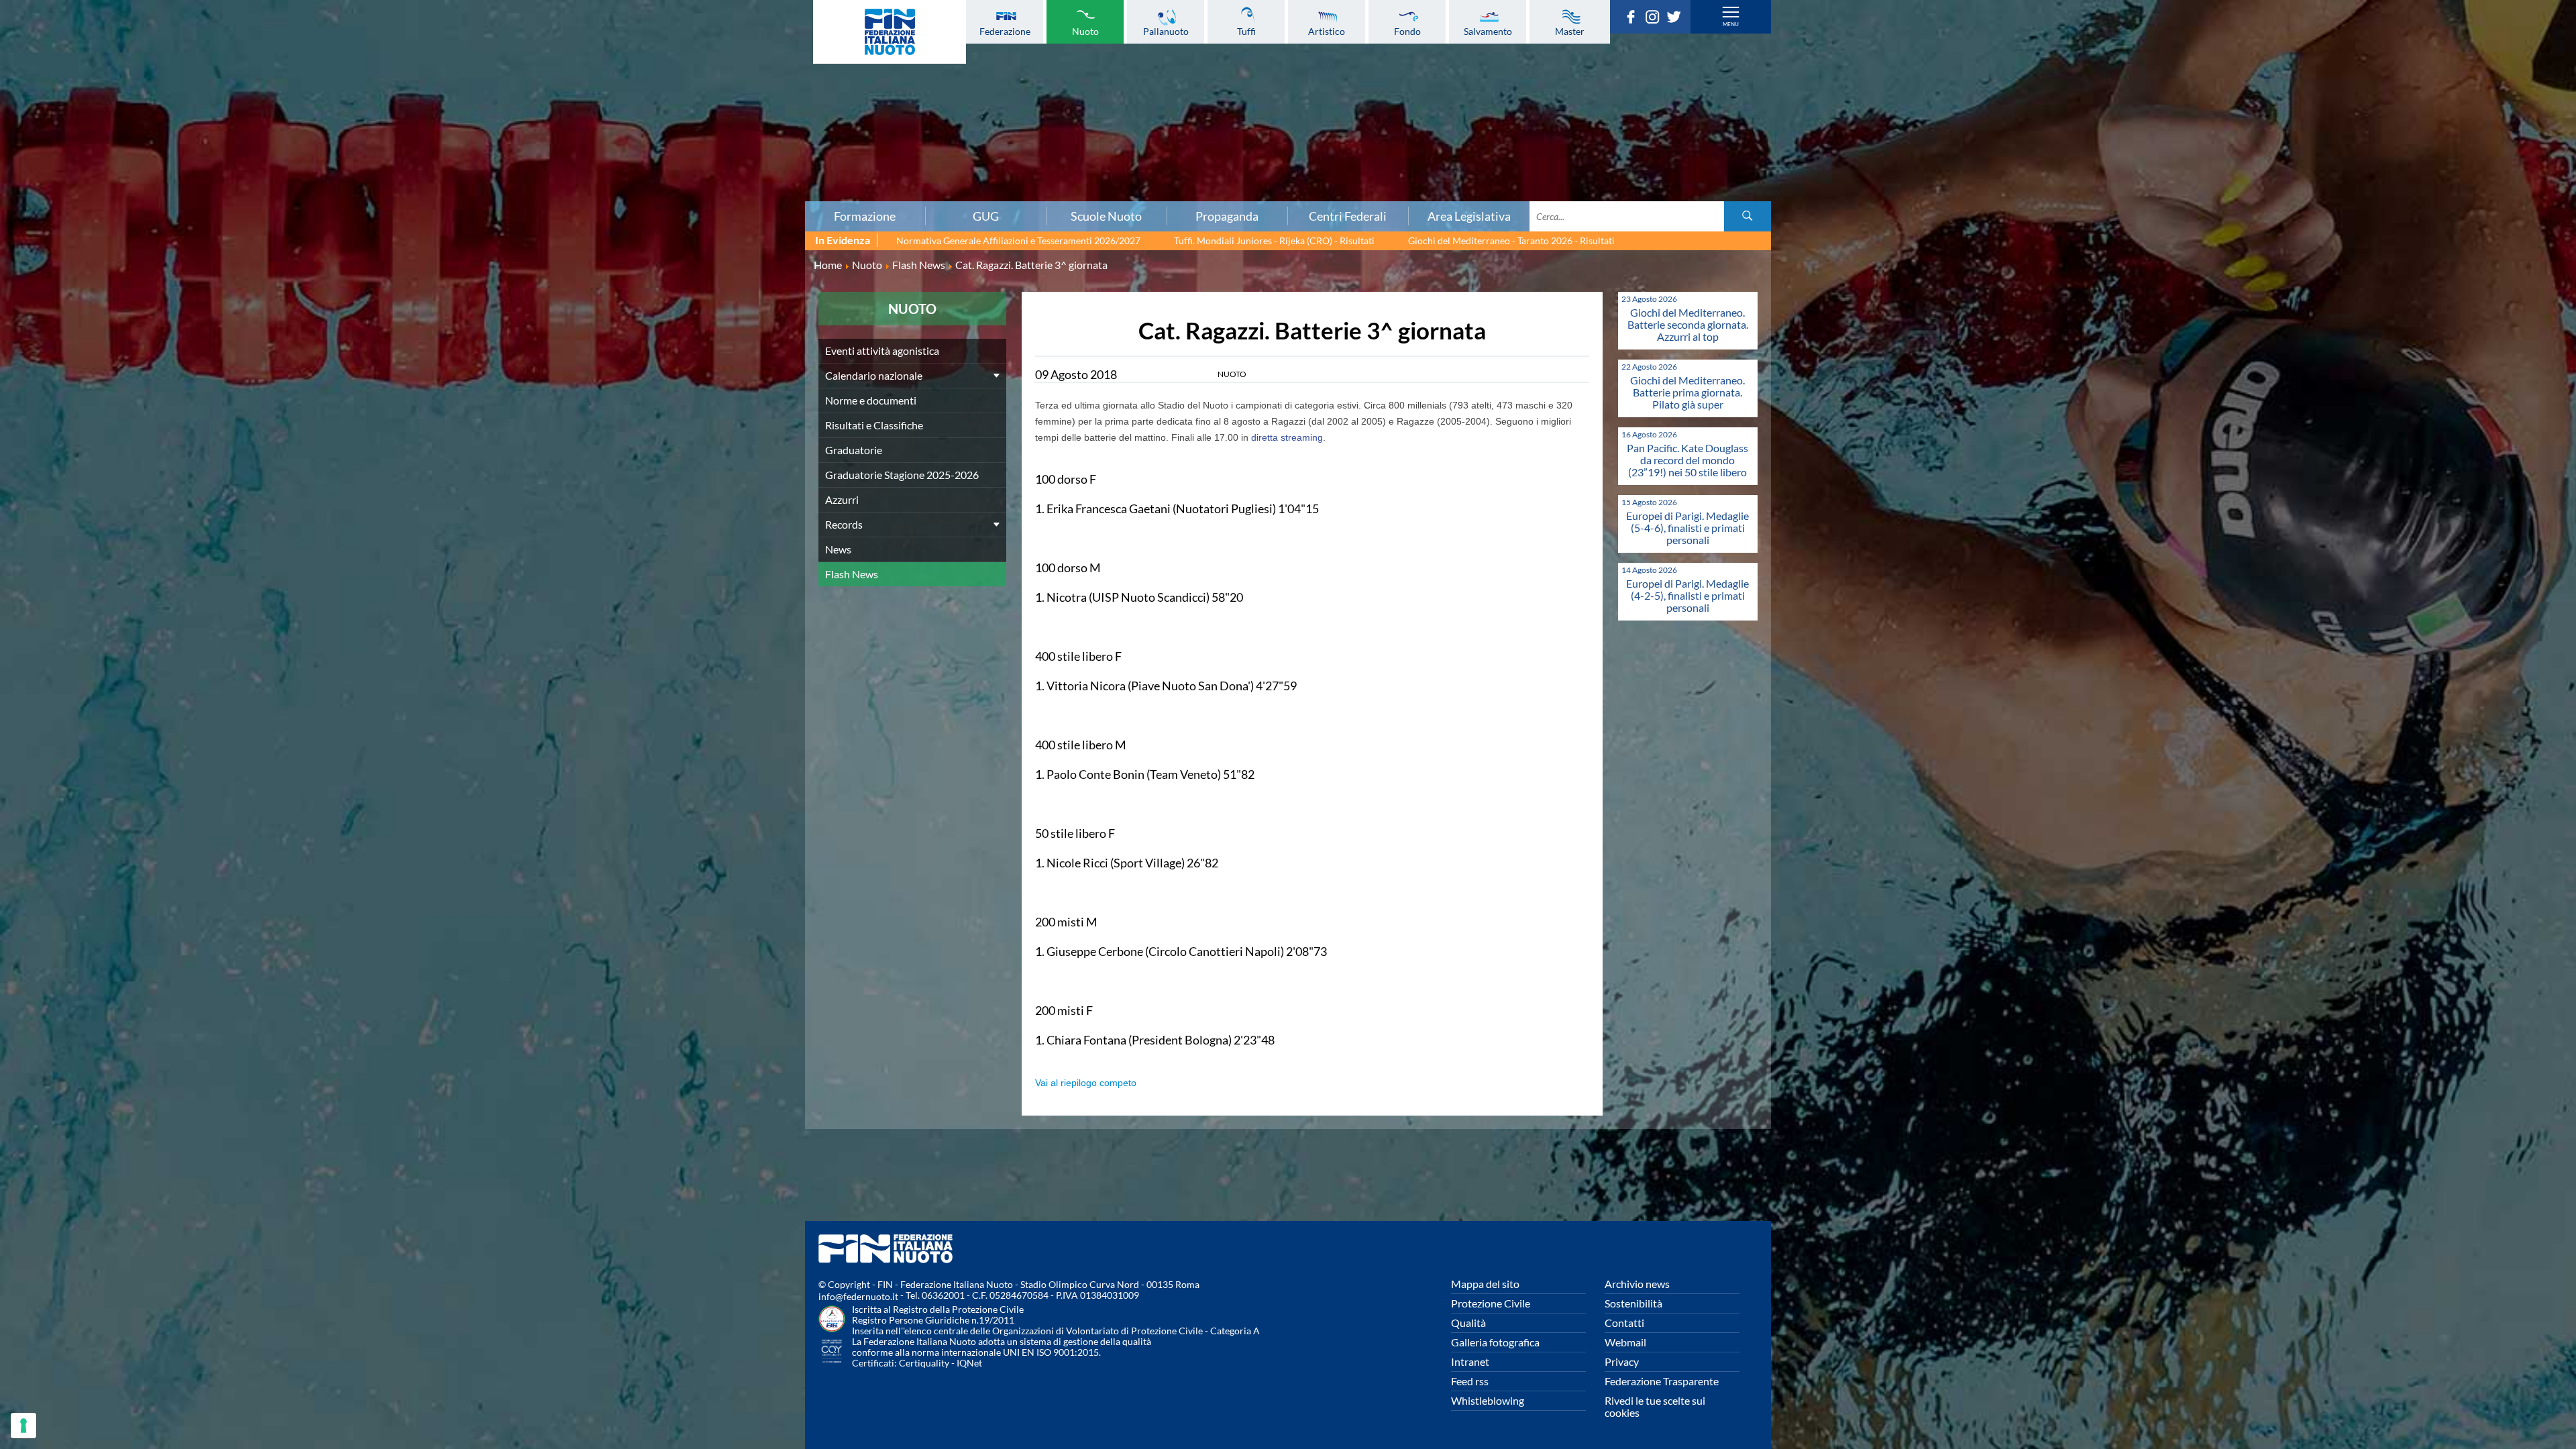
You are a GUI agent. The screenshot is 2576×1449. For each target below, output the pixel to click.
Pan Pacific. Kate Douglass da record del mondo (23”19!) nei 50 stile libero (1687, 460)
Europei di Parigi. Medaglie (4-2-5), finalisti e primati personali (1687, 595)
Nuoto (1085, 31)
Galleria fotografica (1495, 1342)
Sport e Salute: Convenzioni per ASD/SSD (435, 132)
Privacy (1622, 1361)
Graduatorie (854, 450)
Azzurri (842, 499)
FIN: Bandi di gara (434, 88)
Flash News (852, 574)
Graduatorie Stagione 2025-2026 (902, 475)
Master (1570, 31)
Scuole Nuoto (1106, 216)
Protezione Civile (1491, 1303)
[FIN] (890, 32)
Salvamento (1488, 31)
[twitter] (1677, 19)
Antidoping (435, 147)
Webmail (1625, 1342)
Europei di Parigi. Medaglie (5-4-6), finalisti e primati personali (1687, 528)
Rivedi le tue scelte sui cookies (1655, 1406)
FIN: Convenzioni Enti (434, 103)
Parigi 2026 (434, 29)
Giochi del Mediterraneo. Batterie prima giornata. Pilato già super (1687, 392)
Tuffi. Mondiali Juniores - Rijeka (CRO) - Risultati (1274, 240)
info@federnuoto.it (858, 1296)
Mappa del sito (1485, 1284)
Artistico (1327, 31)
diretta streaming (1287, 437)
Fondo (1407, 31)
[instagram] (1656, 19)
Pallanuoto (1166, 31)
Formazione (865, 216)
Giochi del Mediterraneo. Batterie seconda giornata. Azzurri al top (1688, 324)
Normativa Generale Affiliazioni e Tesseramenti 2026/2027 (1018, 240)
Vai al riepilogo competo (1086, 1083)
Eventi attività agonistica (882, 351)
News (838, 549)
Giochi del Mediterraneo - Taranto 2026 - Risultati (1511, 240)
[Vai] (1748, 216)
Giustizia (435, 162)
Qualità (1468, 1323)
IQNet (969, 1363)
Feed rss (1470, 1381)
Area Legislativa (1469, 216)
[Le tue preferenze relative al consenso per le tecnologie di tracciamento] (23, 1426)
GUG (986, 216)
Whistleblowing (1488, 1400)
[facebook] (1634, 19)
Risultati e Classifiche (874, 425)
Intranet (1470, 1361)
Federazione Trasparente (1662, 1381)
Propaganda (1227, 216)
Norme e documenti (435, 58)
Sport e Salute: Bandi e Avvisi (434, 117)
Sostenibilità (1633, 1303)
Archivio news (1637, 1284)
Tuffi (1246, 31)
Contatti (1624, 1323)
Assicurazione (434, 191)
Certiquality (924, 1363)
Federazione (1005, 31)
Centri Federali (1348, 216)
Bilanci (435, 73)
